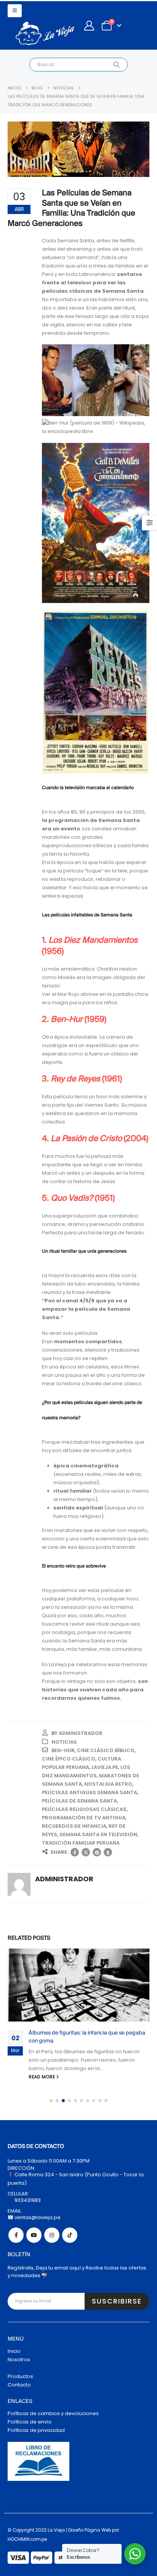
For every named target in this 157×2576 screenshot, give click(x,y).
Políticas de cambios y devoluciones (53, 2413)
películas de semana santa (79, 1801)
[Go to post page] (78, 1985)
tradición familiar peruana (81, 1843)
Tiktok (70, 2235)
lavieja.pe (105, 1767)
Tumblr (108, 1852)
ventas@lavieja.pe (37, 2217)
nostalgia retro (108, 1784)
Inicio (14, 2351)
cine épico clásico (69, 1759)
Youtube (34, 2235)
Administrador (81, 1733)
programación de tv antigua (84, 1818)
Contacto (19, 2385)
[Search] (116, 65)
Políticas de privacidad (36, 2430)
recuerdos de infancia (74, 1826)
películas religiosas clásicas (84, 1809)
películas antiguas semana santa (90, 1792)
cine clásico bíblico (106, 1750)
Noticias (64, 1742)
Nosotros (19, 2360)
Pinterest (97, 1852)
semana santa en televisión (98, 1834)
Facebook (75, 1852)
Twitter (86, 1852)
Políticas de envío (30, 2422)
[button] (15, 11)
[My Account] (89, 26)
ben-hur (63, 1750)
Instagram (52, 2235)
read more (42, 2077)
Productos (20, 2376)
